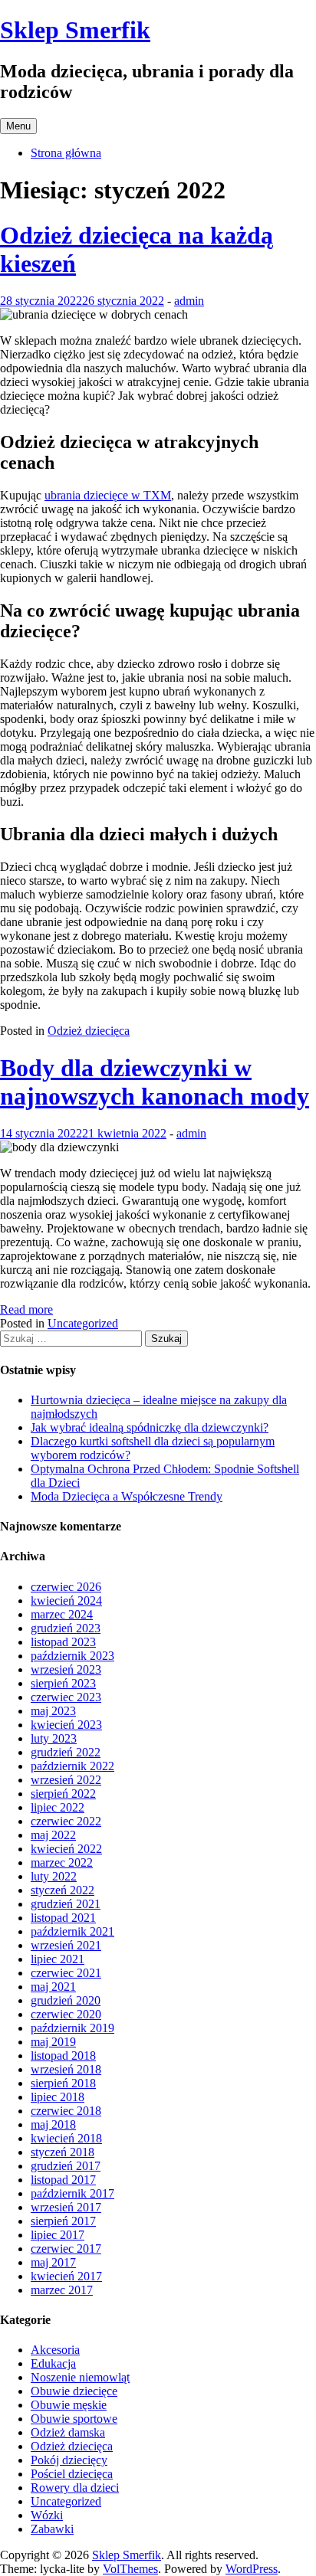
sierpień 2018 (63, 2083)
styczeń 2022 (63, 1890)
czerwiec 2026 (66, 1587)
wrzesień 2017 (66, 2207)
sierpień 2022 (63, 1794)
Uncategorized (83, 1323)
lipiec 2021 (58, 1959)
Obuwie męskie (69, 2405)
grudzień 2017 (66, 2166)
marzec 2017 (62, 2290)
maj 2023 (53, 1711)
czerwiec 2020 (66, 2014)
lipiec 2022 (58, 1807)
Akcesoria (55, 2350)
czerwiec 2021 (66, 1973)
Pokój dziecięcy (69, 2460)
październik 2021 (72, 1931)
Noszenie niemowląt (80, 2377)
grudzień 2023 (66, 1628)
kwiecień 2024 (66, 1601)
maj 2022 (53, 1835)
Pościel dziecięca (72, 2474)
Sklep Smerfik (75, 30)
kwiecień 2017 (66, 2276)
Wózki (47, 2515)
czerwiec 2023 (66, 1697)
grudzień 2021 (66, 1904)
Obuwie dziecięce (74, 2391)
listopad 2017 (63, 2180)
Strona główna (66, 153)
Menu (18, 126)
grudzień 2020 (66, 2000)
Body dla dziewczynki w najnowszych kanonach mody (155, 1082)
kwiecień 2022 (66, 1849)
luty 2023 (54, 1738)
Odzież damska (68, 2432)
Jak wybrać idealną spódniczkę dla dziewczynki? (150, 1427)
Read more (26, 1309)
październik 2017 (72, 2193)
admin (189, 301)
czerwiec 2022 (66, 1821)
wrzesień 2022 (66, 1780)
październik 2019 (72, 2028)
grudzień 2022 (66, 1752)
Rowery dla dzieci (75, 2488)
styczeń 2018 (63, 2152)
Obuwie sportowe (74, 2419)
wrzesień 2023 (66, 1669)
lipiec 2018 (58, 2097)
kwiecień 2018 (66, 2138)
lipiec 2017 (58, 2235)
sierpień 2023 (63, 1683)
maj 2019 (53, 2042)
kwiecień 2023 (66, 1725)
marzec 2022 (62, 1862)
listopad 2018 (63, 2056)
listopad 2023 (63, 1642)
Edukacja (53, 2363)
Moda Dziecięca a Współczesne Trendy (127, 1496)
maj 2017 (53, 2262)
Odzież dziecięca (89, 1031)
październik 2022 (72, 1766)
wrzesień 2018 (66, 2069)
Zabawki (52, 2529)
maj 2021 (53, 1987)
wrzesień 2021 (66, 1945)
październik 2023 (72, 1656)
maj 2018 (53, 2124)
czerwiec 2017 (66, 2249)
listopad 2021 (63, 1918)
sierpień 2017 (63, 2221)
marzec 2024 (62, 1614)
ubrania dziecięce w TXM (108, 495)
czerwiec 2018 (66, 2111)
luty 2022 (54, 1876)
